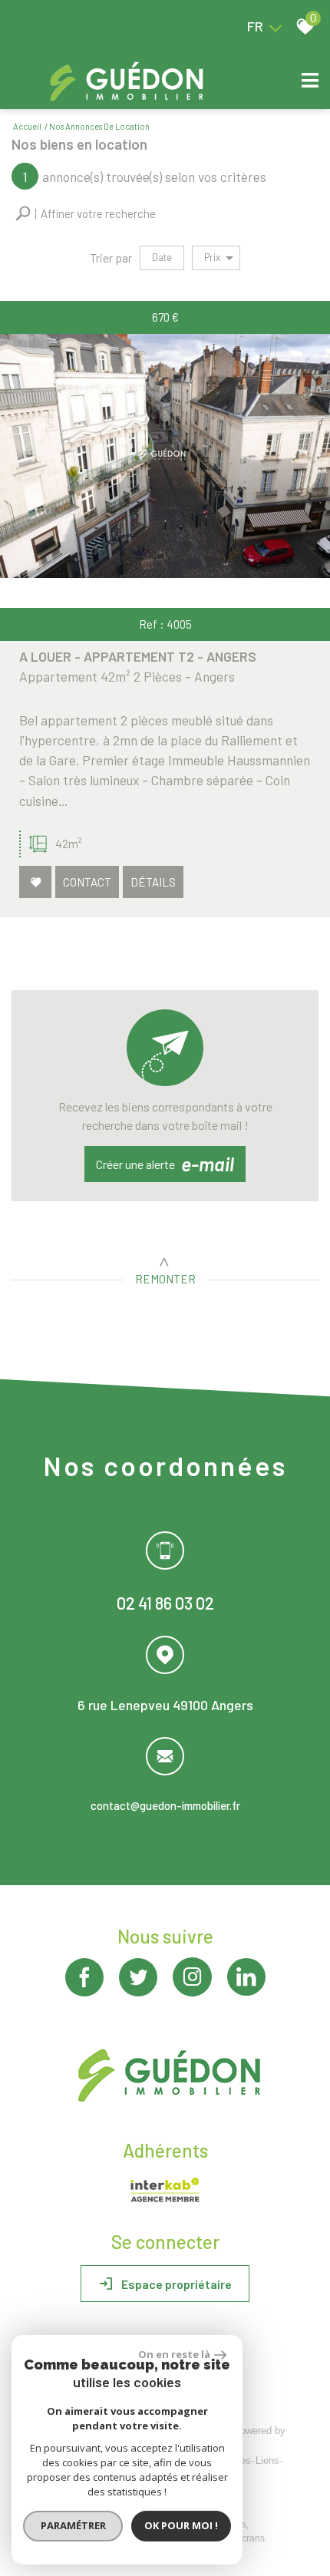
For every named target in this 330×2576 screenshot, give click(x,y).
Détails (153, 881)
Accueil (27, 126)
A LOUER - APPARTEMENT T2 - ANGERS (138, 656)
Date (162, 257)
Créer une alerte (165, 1164)
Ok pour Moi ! (181, 2525)
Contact (87, 881)
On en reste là (174, 2354)
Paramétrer (73, 2525)
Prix (212, 257)
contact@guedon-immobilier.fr (165, 1805)
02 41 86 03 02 (165, 1603)
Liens (267, 2460)
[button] (86, 214)
